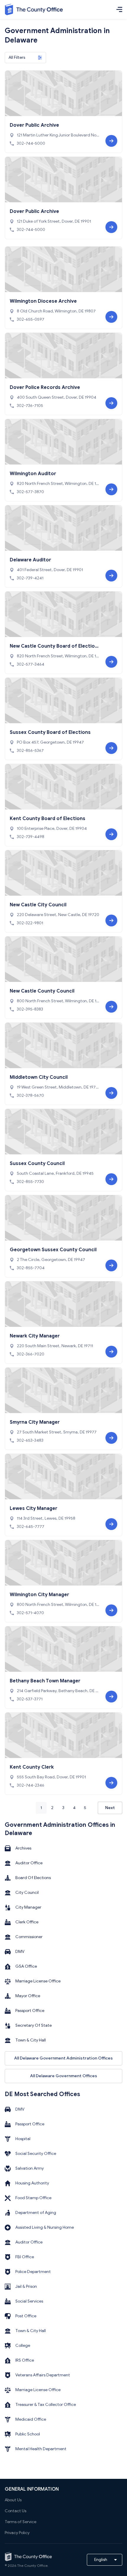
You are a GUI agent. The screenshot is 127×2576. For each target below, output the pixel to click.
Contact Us (16, 2511)
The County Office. (33, 2566)
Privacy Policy (17, 2533)
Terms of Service (21, 2522)
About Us (13, 2500)
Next (110, 1808)
